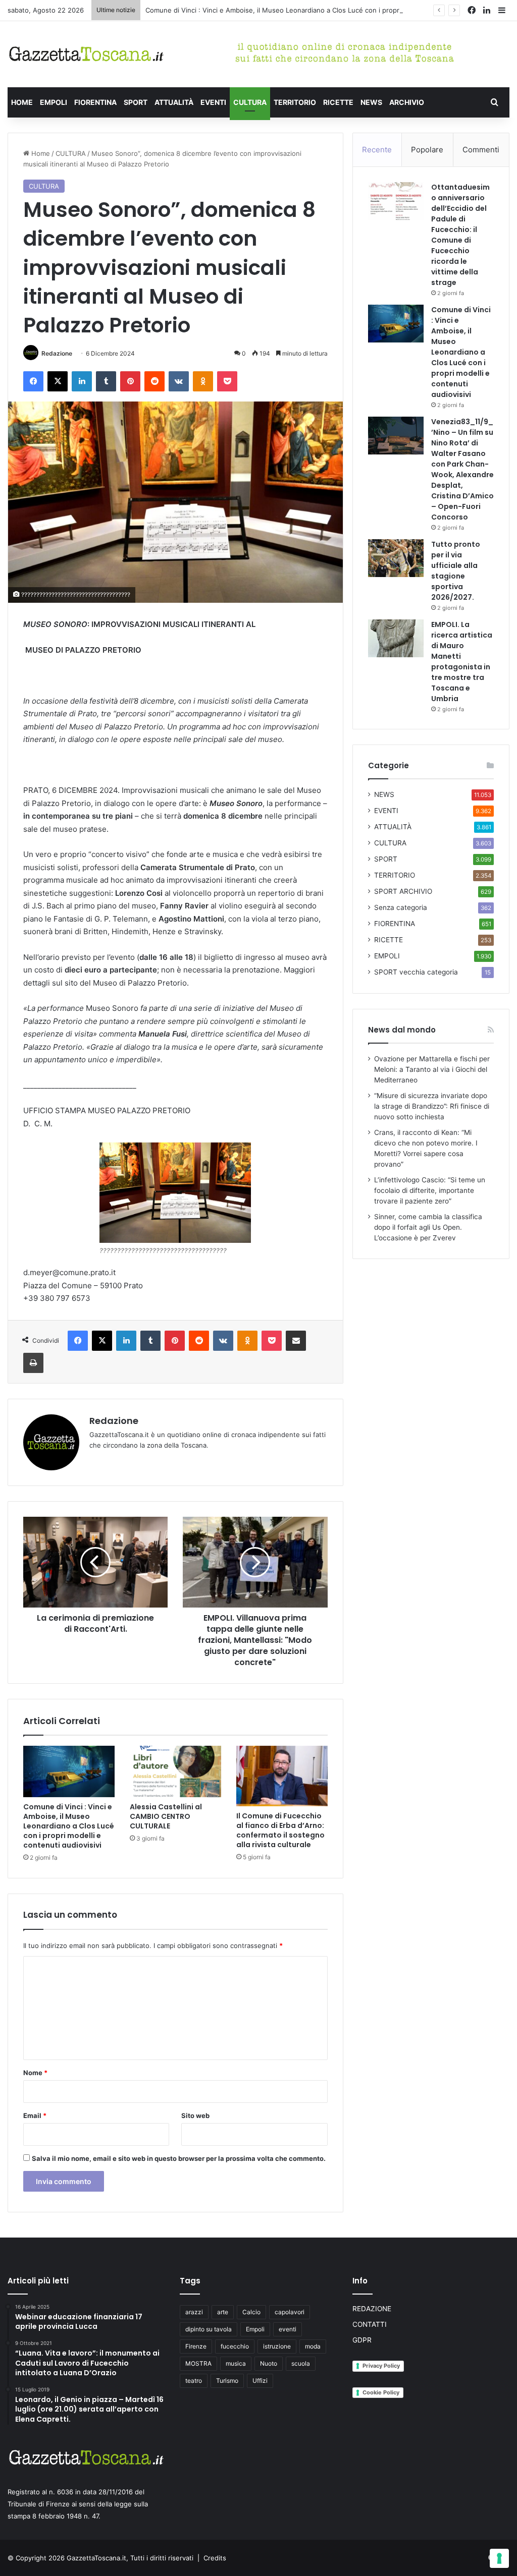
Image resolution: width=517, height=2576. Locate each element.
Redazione (57, 353)
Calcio (251, 2312)
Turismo (227, 2381)
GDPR (362, 2340)
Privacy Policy (381, 2366)
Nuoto (269, 2363)
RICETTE (338, 102)
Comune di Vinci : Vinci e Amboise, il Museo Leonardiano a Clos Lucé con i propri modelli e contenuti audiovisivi (322, 10)
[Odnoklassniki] (203, 381)
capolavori (290, 2312)
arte (223, 2312)
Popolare (427, 150)
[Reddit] (154, 381)
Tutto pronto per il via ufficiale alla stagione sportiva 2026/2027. (456, 571)
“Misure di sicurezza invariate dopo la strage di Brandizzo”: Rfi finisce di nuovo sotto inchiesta (432, 1106)
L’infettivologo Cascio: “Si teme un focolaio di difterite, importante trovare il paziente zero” (430, 1190)
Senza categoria (401, 907)
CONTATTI (370, 2324)
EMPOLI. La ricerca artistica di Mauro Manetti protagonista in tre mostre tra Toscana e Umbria (462, 662)
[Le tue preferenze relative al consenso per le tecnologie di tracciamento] (499, 2558)
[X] (58, 381)
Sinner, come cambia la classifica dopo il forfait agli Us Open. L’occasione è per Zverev (428, 1227)
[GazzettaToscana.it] (86, 54)
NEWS (371, 102)
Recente (377, 150)
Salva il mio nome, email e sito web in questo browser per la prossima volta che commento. (179, 2158)
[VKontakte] (179, 381)
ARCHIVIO (407, 102)
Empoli (255, 2329)
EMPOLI (54, 102)
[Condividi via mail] (296, 1341)
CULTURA (250, 102)
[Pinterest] (130, 381)
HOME (22, 102)
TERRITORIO (295, 102)
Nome (35, 2073)
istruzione (277, 2346)
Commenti (481, 150)
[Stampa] (33, 1363)
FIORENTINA (95, 102)
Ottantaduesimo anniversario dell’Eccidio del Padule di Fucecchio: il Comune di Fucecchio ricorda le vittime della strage (460, 235)
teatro (194, 2381)
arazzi (194, 2312)
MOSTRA (198, 2363)
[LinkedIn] (82, 381)
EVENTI (213, 102)
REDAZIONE (372, 2309)
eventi (288, 2329)
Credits (215, 2558)
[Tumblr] (106, 381)
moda (313, 2346)
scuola (301, 2363)
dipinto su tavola (209, 2329)
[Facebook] (33, 381)
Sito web (195, 2115)
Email (35, 2115)
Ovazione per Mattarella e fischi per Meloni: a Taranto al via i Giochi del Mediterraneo (432, 1069)
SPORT (136, 102)
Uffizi (260, 2381)
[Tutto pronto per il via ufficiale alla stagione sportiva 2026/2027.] (396, 558)
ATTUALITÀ (174, 102)
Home (40, 153)
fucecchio (235, 2346)
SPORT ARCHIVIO (403, 891)
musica (236, 2363)
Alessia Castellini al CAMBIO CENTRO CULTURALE (166, 1816)
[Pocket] (227, 381)
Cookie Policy (381, 2392)
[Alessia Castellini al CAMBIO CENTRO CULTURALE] (175, 1771)
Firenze (196, 2346)
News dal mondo (402, 1030)
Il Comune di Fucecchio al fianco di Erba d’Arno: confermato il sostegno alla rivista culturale (280, 1830)
